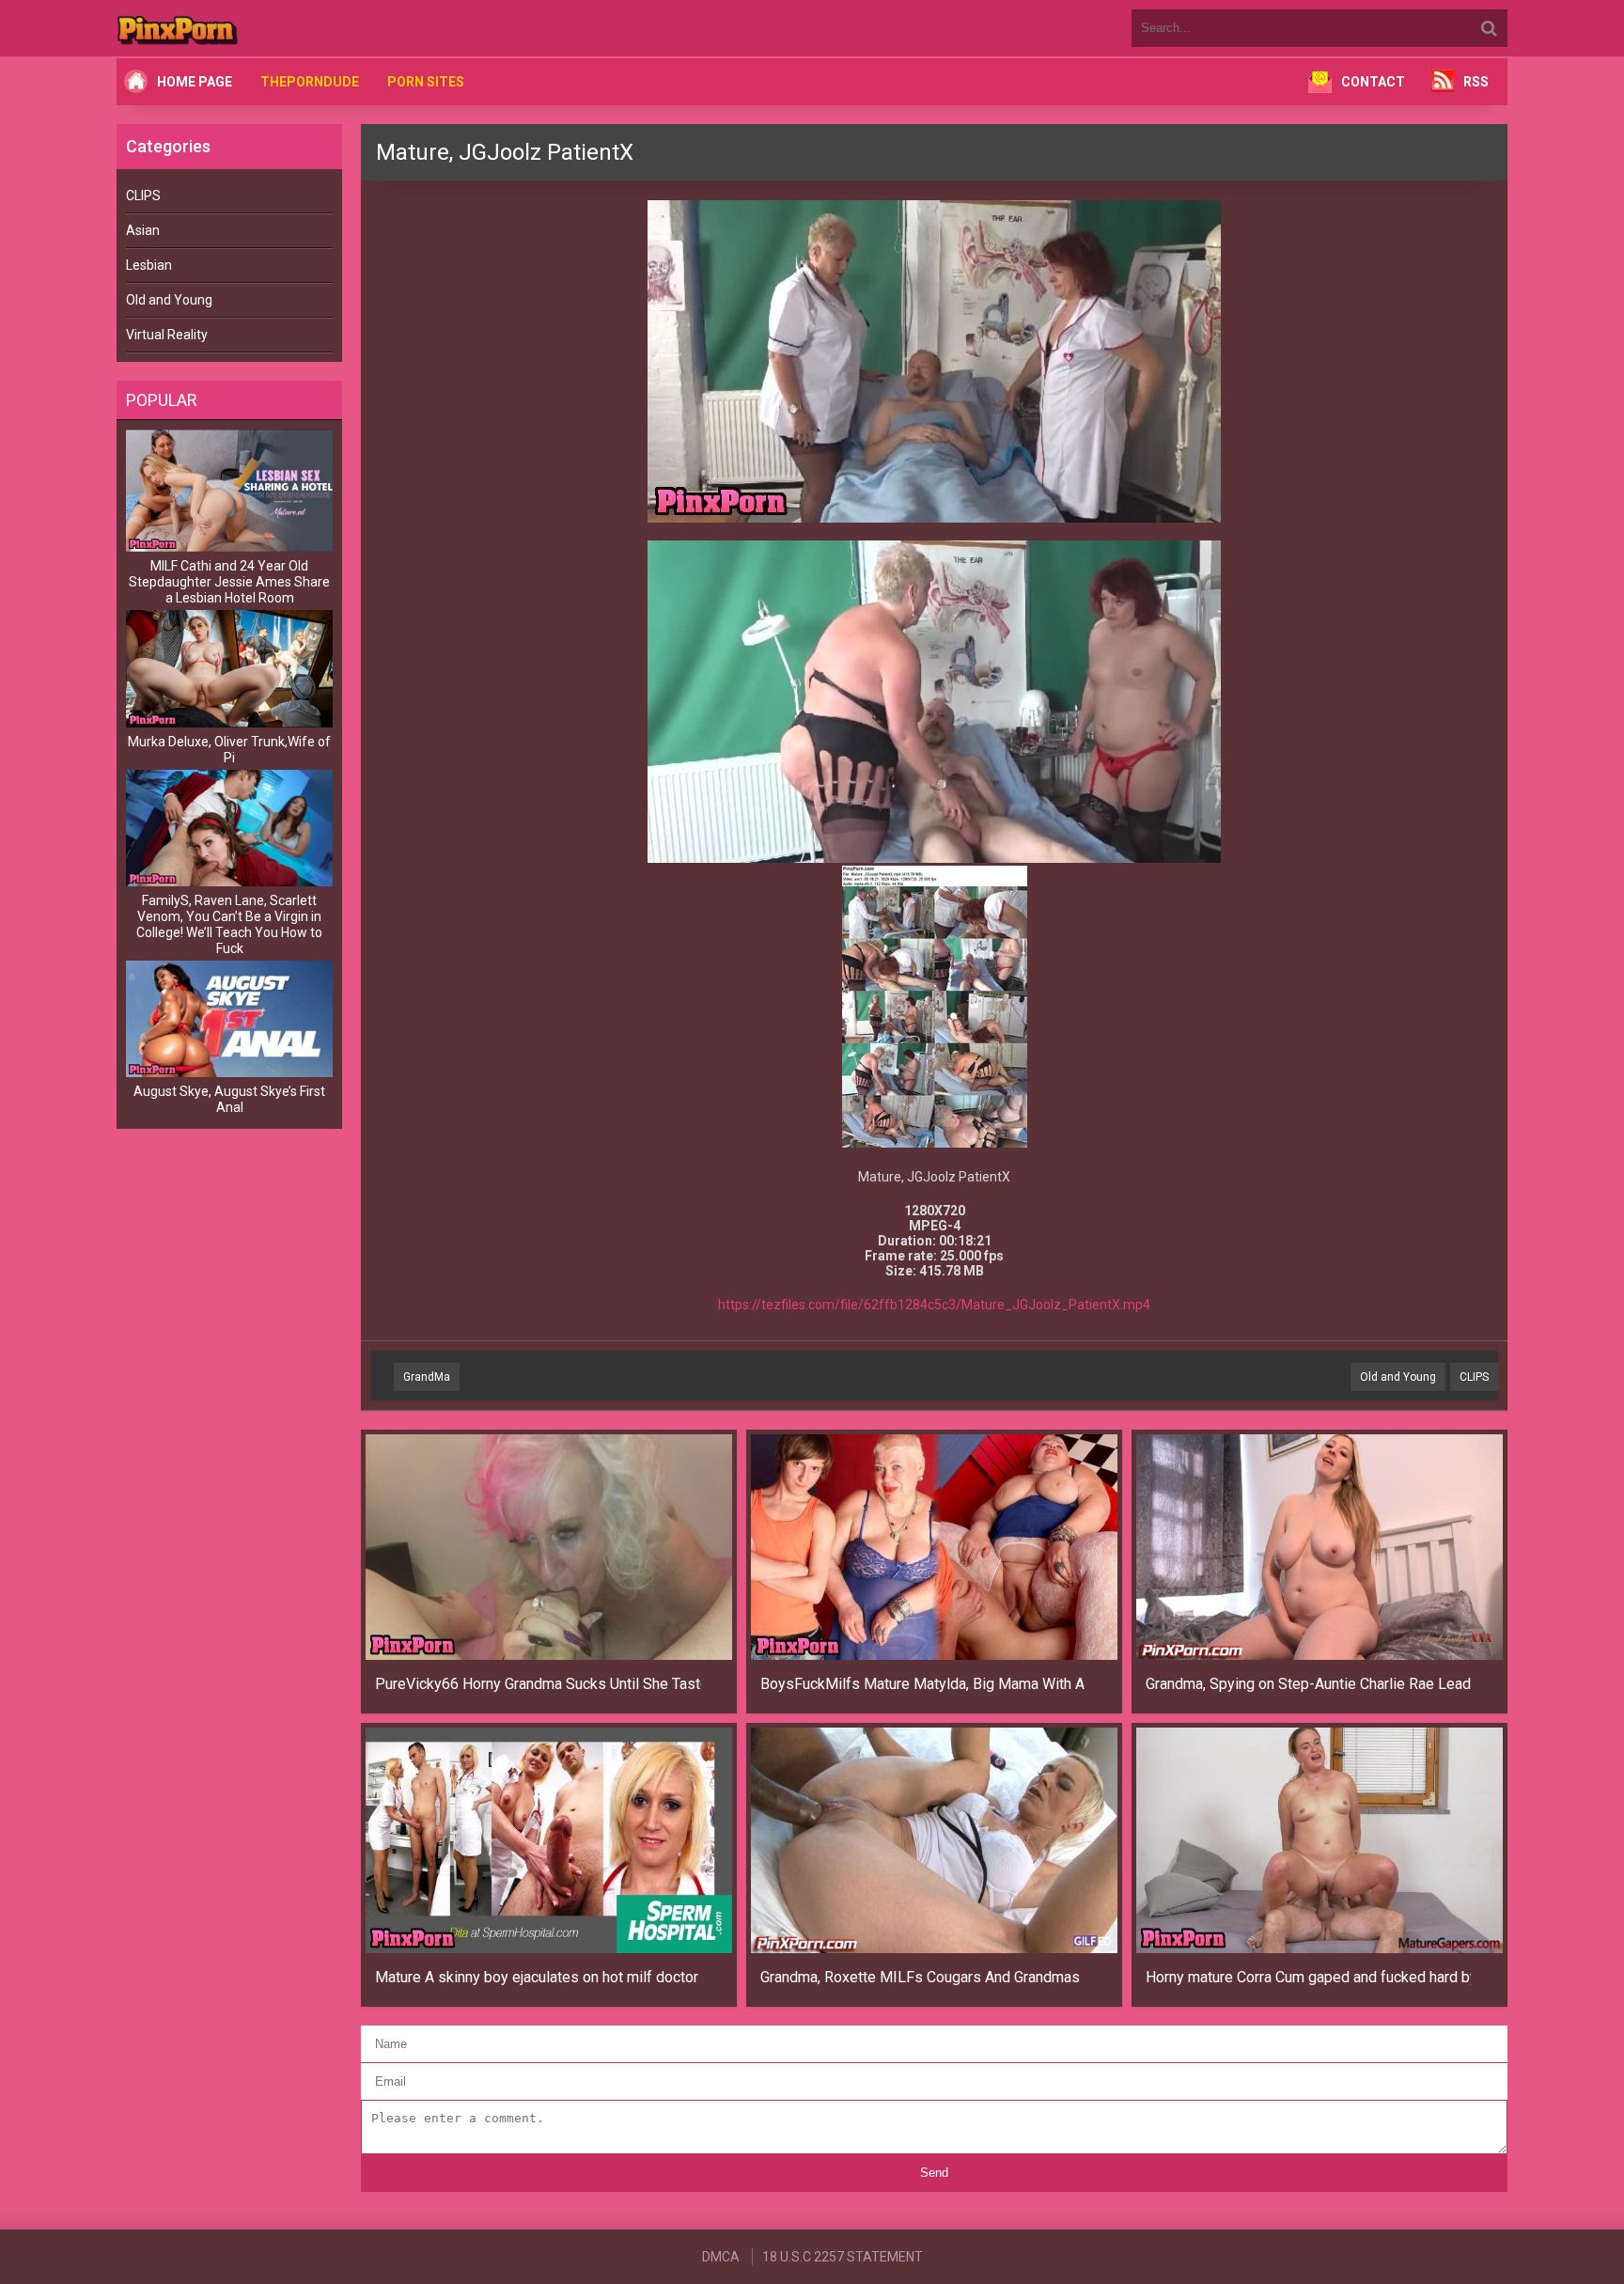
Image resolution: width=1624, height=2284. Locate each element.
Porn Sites (426, 82)
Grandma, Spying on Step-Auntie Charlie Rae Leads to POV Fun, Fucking (1309, 1684)
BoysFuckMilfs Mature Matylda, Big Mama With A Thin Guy (923, 1684)
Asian (143, 230)
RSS (1476, 82)
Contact (1373, 82)
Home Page (195, 82)
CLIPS (143, 196)
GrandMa (427, 1377)
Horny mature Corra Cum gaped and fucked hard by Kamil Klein (1309, 1977)
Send (934, 2173)
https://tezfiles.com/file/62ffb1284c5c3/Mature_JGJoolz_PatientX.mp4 (934, 1305)
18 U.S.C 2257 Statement (843, 2257)
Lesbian (149, 265)
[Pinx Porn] (229, 28)
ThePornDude (310, 82)
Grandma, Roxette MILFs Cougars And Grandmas (920, 1977)
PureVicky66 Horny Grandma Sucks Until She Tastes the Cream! (538, 1684)
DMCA (721, 2257)
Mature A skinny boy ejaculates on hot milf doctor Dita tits (538, 1977)
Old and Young (169, 300)
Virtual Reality (167, 335)
